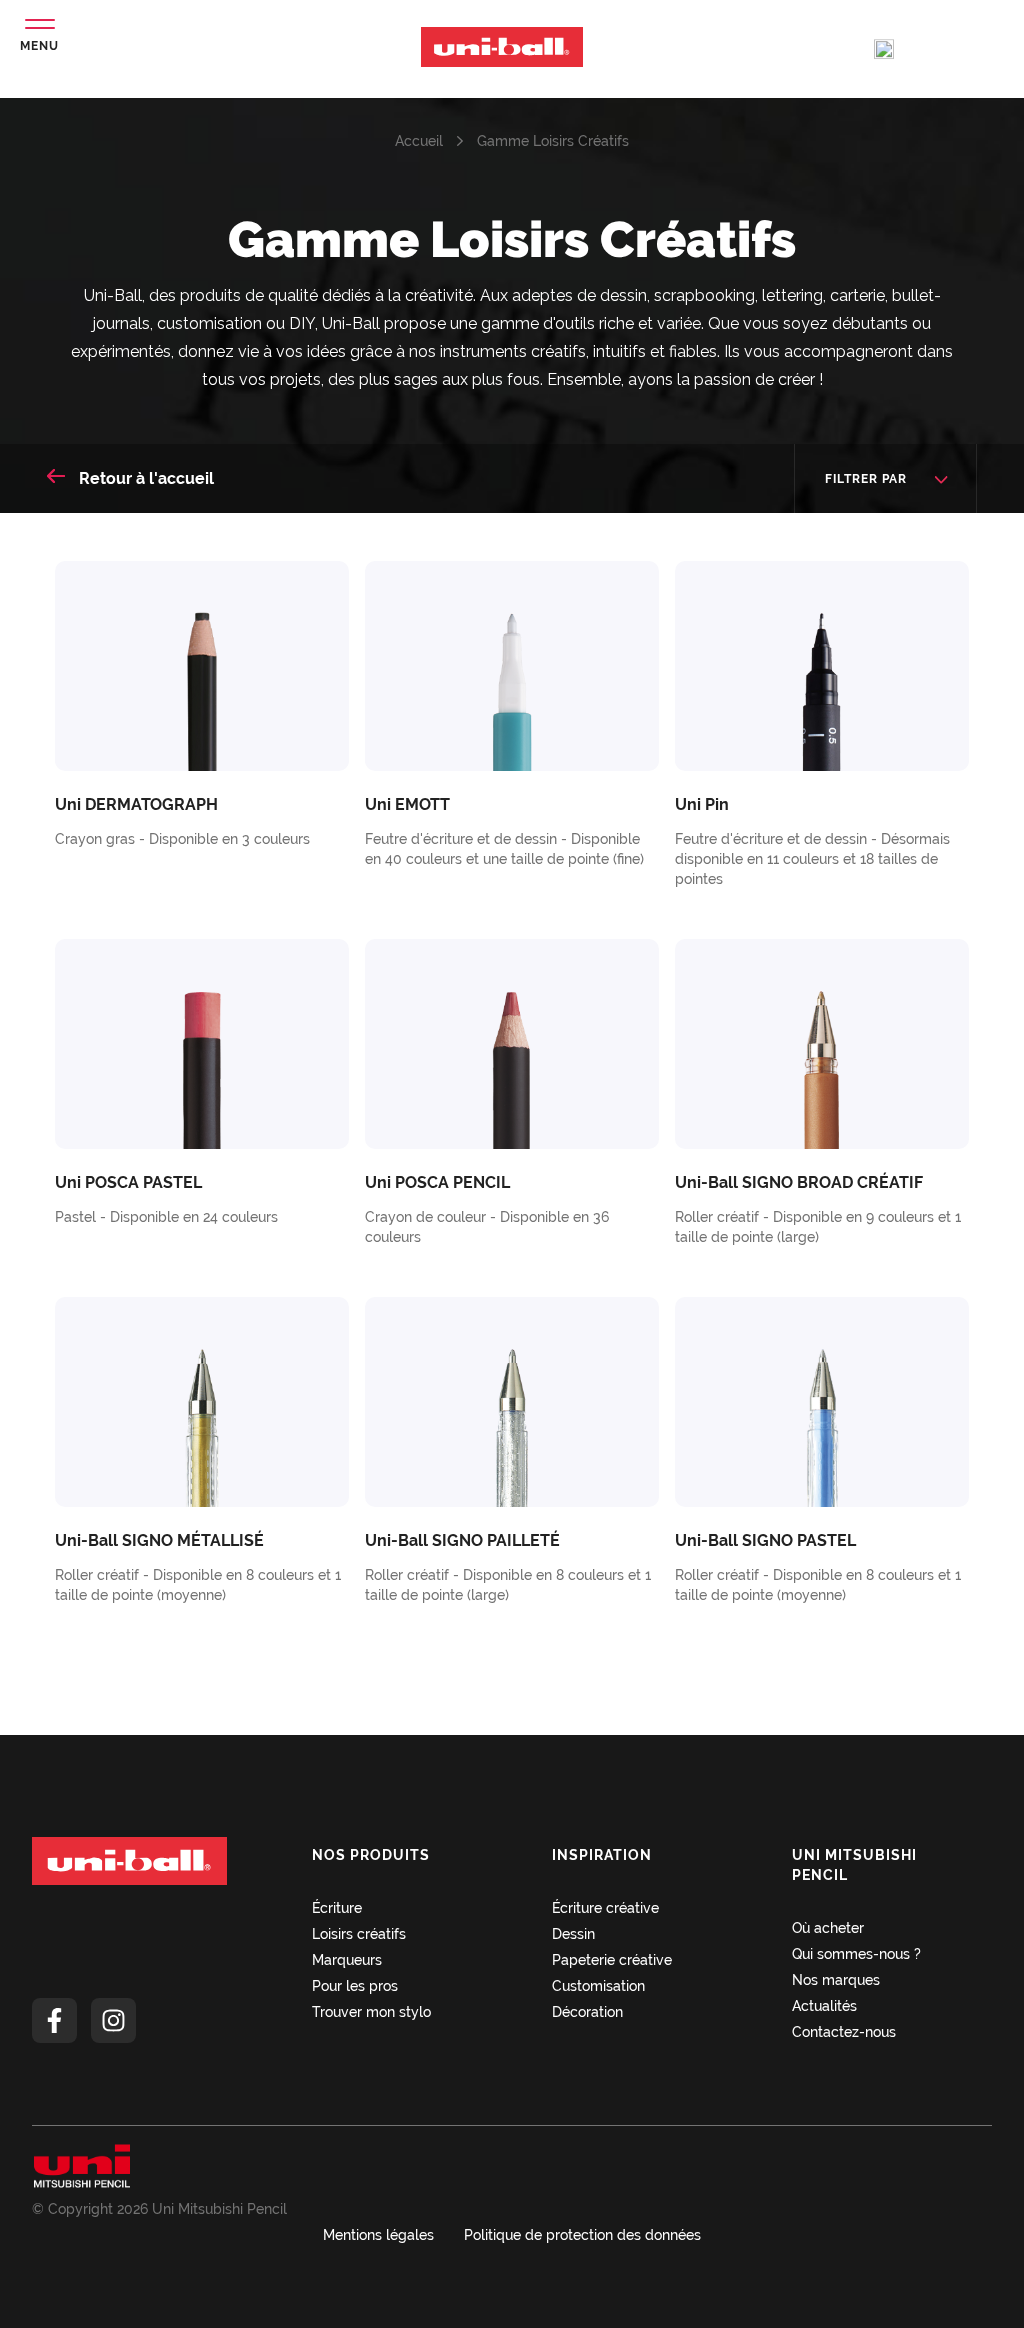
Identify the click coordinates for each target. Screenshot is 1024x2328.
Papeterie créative (612, 1960)
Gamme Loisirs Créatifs (553, 141)
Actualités (824, 2006)
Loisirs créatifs (359, 1934)
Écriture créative (605, 1908)
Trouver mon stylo (371, 2012)
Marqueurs (347, 1960)
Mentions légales (378, 2235)
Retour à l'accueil (144, 478)
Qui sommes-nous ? (856, 1954)
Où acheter (828, 1928)
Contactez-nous (844, 2032)
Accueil (419, 141)
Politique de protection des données (582, 2235)
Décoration (587, 2012)
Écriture (337, 1908)
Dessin (573, 1934)
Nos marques (836, 1980)
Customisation (598, 1986)
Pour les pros (355, 1986)
